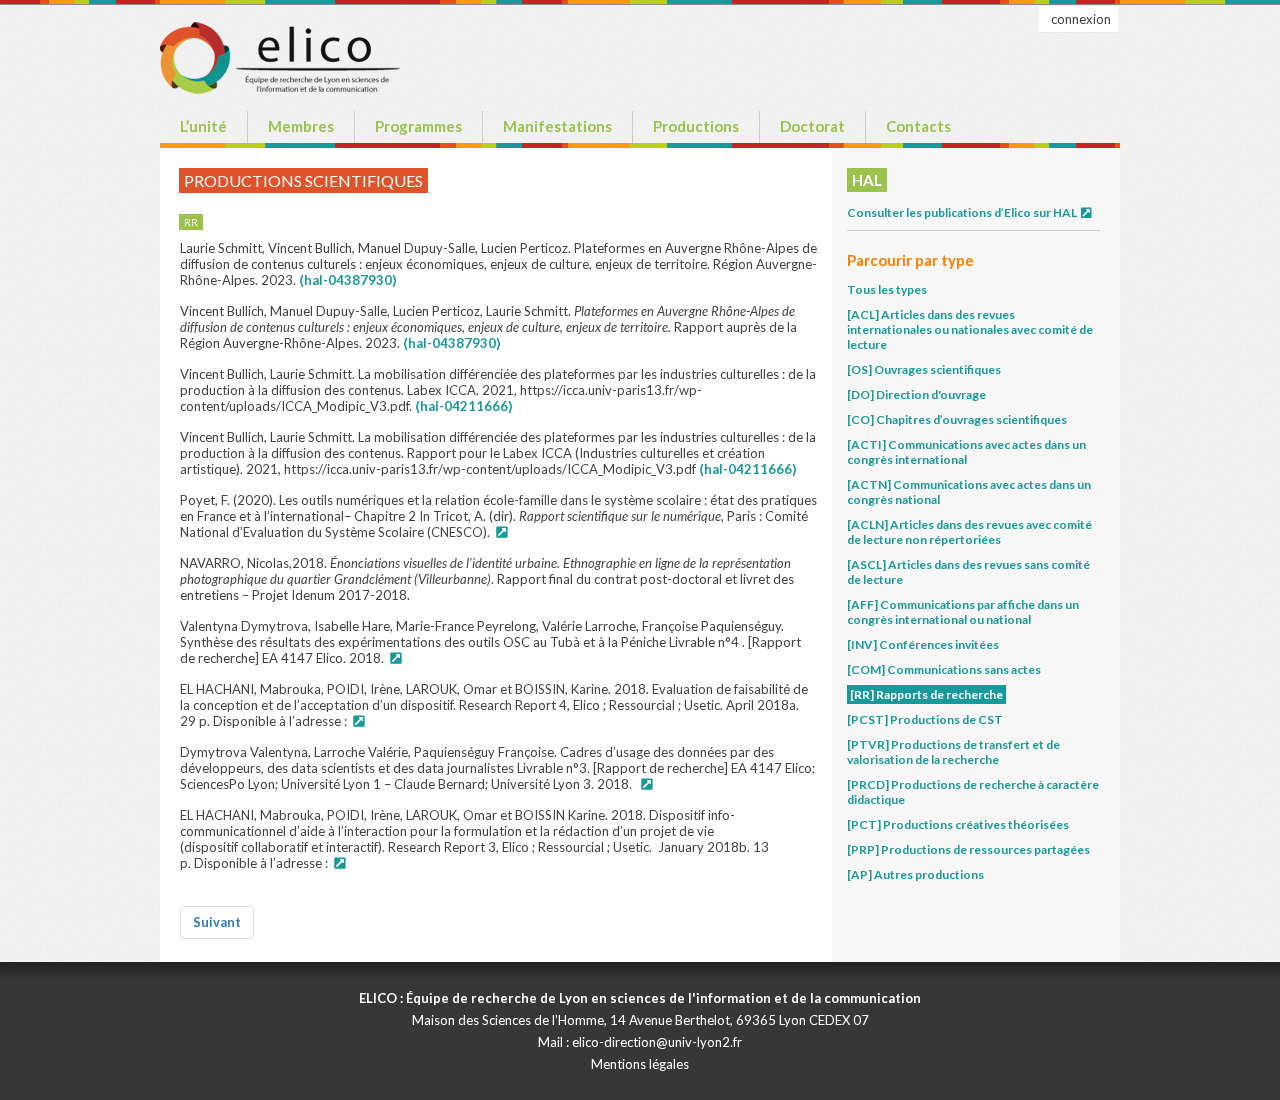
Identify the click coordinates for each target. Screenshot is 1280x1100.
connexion (1081, 19)
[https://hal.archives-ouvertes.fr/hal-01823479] (395, 658)
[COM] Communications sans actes (944, 669)
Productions (696, 126)
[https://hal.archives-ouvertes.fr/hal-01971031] (358, 721)
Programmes (418, 126)
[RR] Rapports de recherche (926, 694)
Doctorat (812, 126)
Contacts (918, 126)
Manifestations (557, 126)
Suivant (217, 922)
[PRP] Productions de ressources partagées (968, 849)
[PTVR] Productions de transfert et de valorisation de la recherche (953, 752)
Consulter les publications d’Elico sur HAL (963, 212)
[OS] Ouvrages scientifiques (924, 369)
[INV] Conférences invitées (923, 644)
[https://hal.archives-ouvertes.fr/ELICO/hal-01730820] (646, 784)
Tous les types (887, 289)
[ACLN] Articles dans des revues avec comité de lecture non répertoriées (969, 532)
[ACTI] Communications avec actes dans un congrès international (966, 452)
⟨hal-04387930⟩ (348, 280)
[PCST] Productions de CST (925, 719)
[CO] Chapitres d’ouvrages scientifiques (957, 419)
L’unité (203, 126)
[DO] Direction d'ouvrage (916, 394)
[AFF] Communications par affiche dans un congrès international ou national (963, 612)
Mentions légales (640, 1064)
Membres (301, 126)
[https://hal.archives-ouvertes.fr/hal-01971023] (339, 863)
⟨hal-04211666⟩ (464, 406)
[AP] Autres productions (915, 874)
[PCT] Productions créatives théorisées (958, 824)
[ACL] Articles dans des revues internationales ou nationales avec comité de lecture (970, 329)
